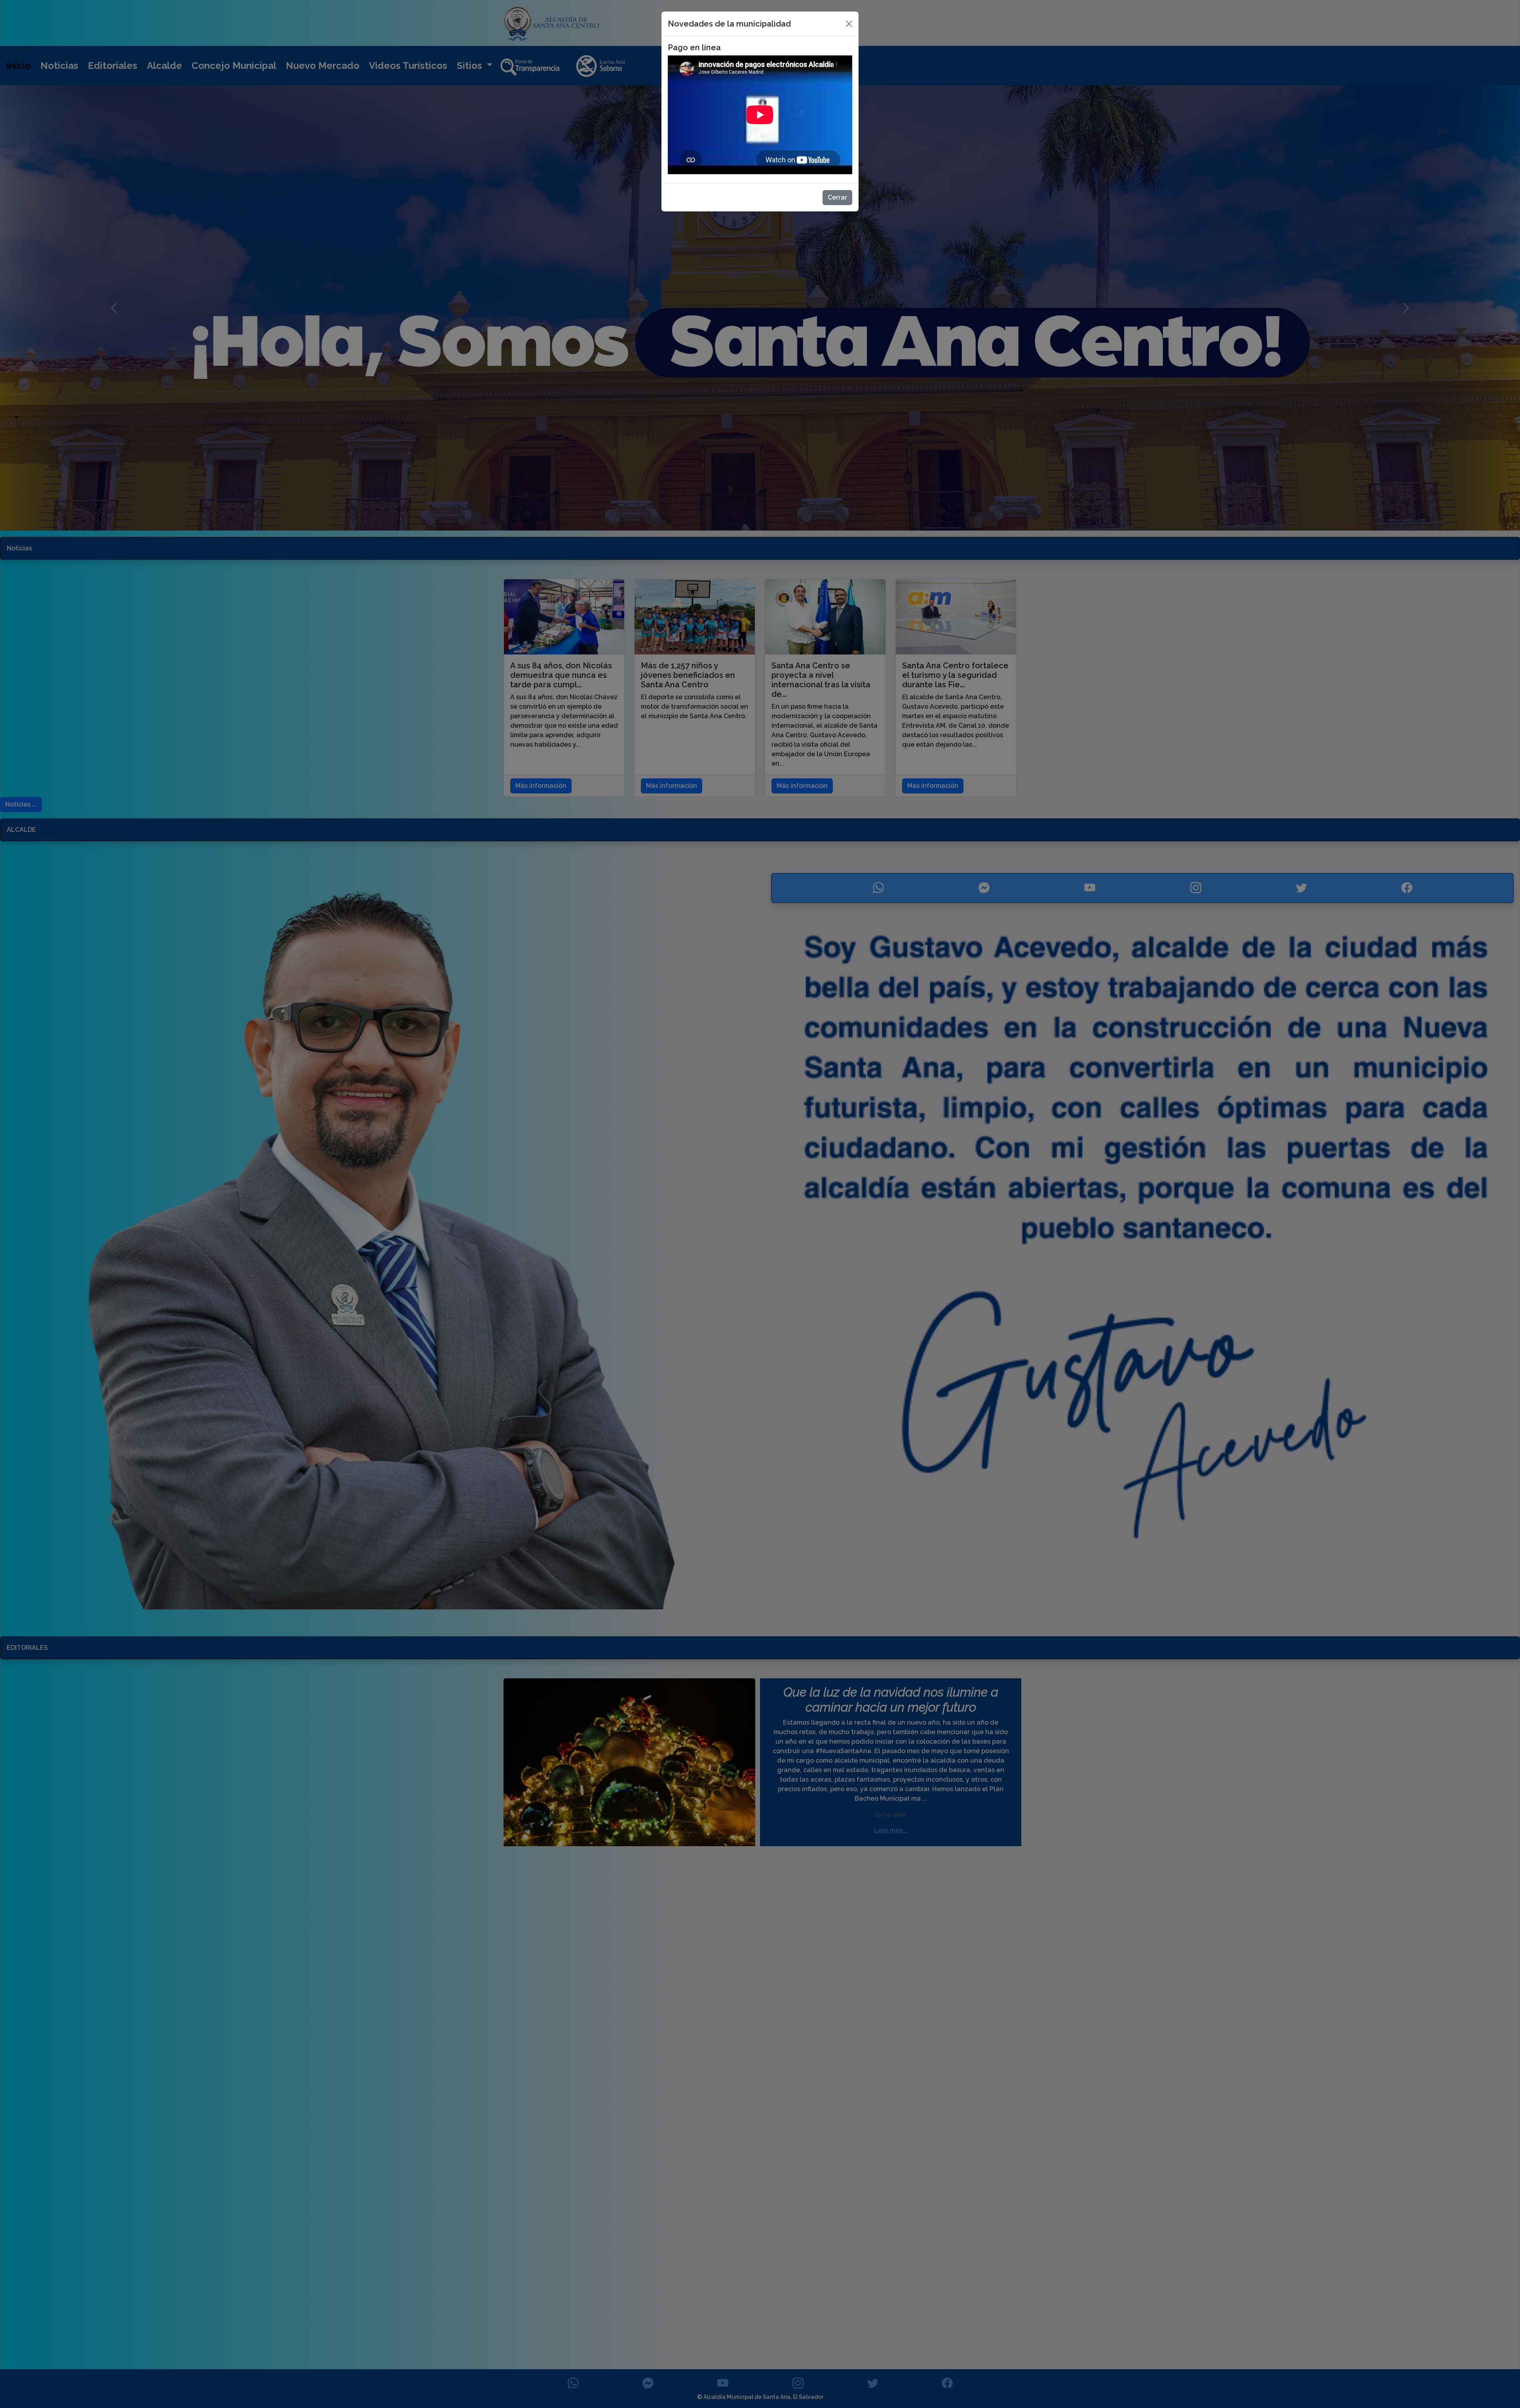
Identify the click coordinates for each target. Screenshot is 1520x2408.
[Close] (849, 24)
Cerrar (837, 197)
